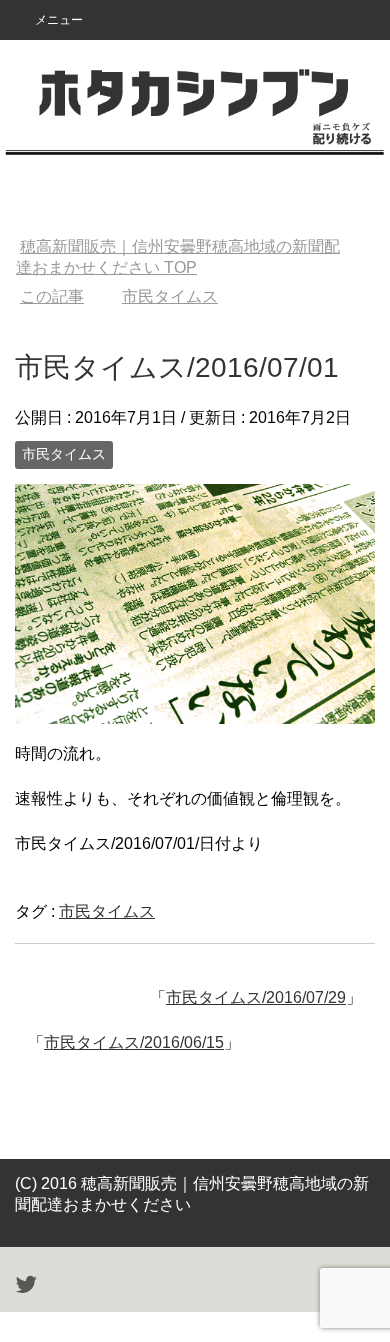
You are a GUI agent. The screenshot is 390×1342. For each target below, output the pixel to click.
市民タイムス (64, 454)
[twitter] (26, 1287)
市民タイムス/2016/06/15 (134, 1042)
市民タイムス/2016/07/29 (256, 997)
